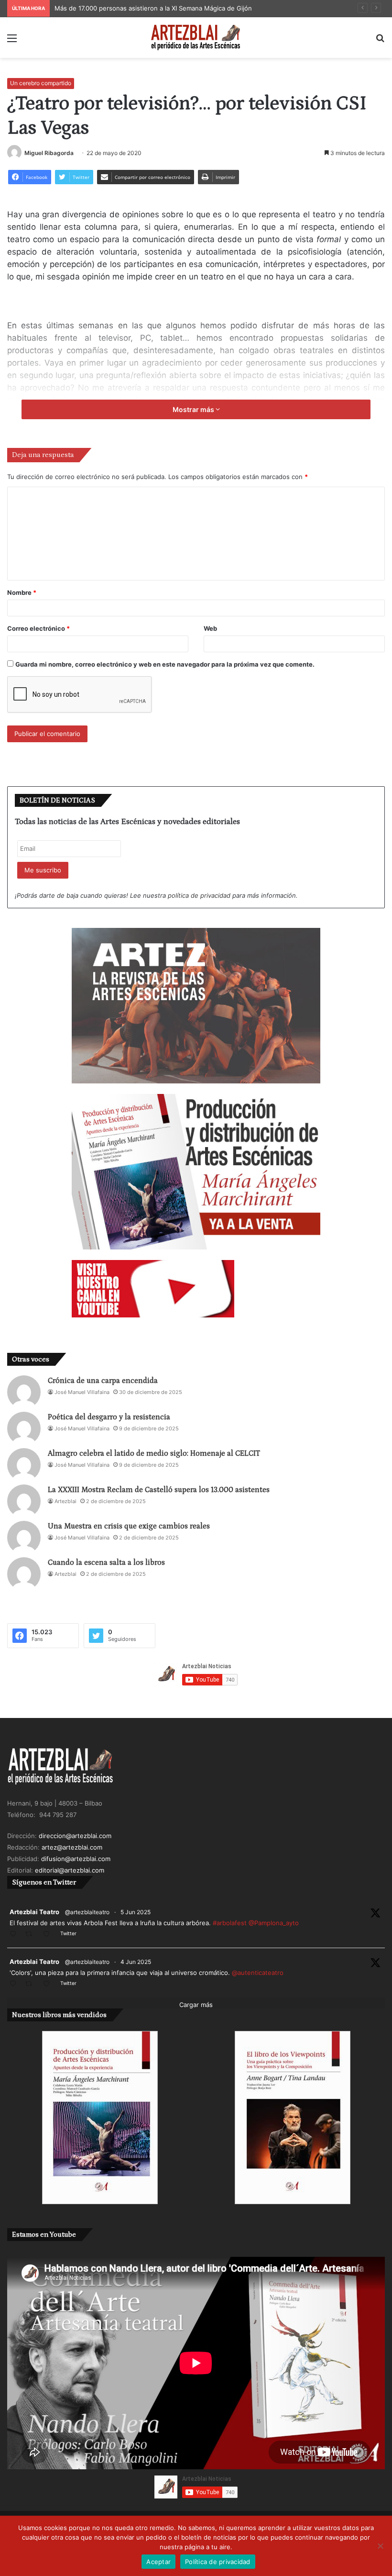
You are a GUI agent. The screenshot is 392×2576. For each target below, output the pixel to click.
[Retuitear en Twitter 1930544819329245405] (32, 1935)
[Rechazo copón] (380, 2546)
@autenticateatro (258, 1973)
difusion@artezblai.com (76, 1859)
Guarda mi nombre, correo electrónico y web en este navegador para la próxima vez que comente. (165, 664)
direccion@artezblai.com (75, 1836)
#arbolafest (230, 1923)
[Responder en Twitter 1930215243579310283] (15, 1984)
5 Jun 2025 (136, 1912)
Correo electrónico (38, 628)
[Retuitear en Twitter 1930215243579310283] (32, 1984)
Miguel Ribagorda (49, 153)
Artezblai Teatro (34, 1912)
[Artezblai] (196, 38)
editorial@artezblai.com (70, 1870)
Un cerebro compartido (41, 83)
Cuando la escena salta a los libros (106, 1562)
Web (210, 628)
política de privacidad (199, 895)
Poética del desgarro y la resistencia (109, 1417)
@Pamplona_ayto (274, 1923)
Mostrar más (194, 409)
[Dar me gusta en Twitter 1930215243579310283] (49, 1984)
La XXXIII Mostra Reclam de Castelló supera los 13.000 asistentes (159, 1490)
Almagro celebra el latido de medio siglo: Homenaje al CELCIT (154, 1453)
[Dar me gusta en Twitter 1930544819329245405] (49, 1935)
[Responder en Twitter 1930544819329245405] (15, 1935)
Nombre (22, 592)
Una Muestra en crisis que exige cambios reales (129, 1526)
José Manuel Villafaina (82, 1392)
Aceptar (158, 2562)
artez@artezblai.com (72, 1847)
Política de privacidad (218, 2562)
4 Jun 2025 (136, 1962)
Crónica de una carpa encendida (103, 1381)
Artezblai (65, 1501)
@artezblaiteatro (87, 1912)
